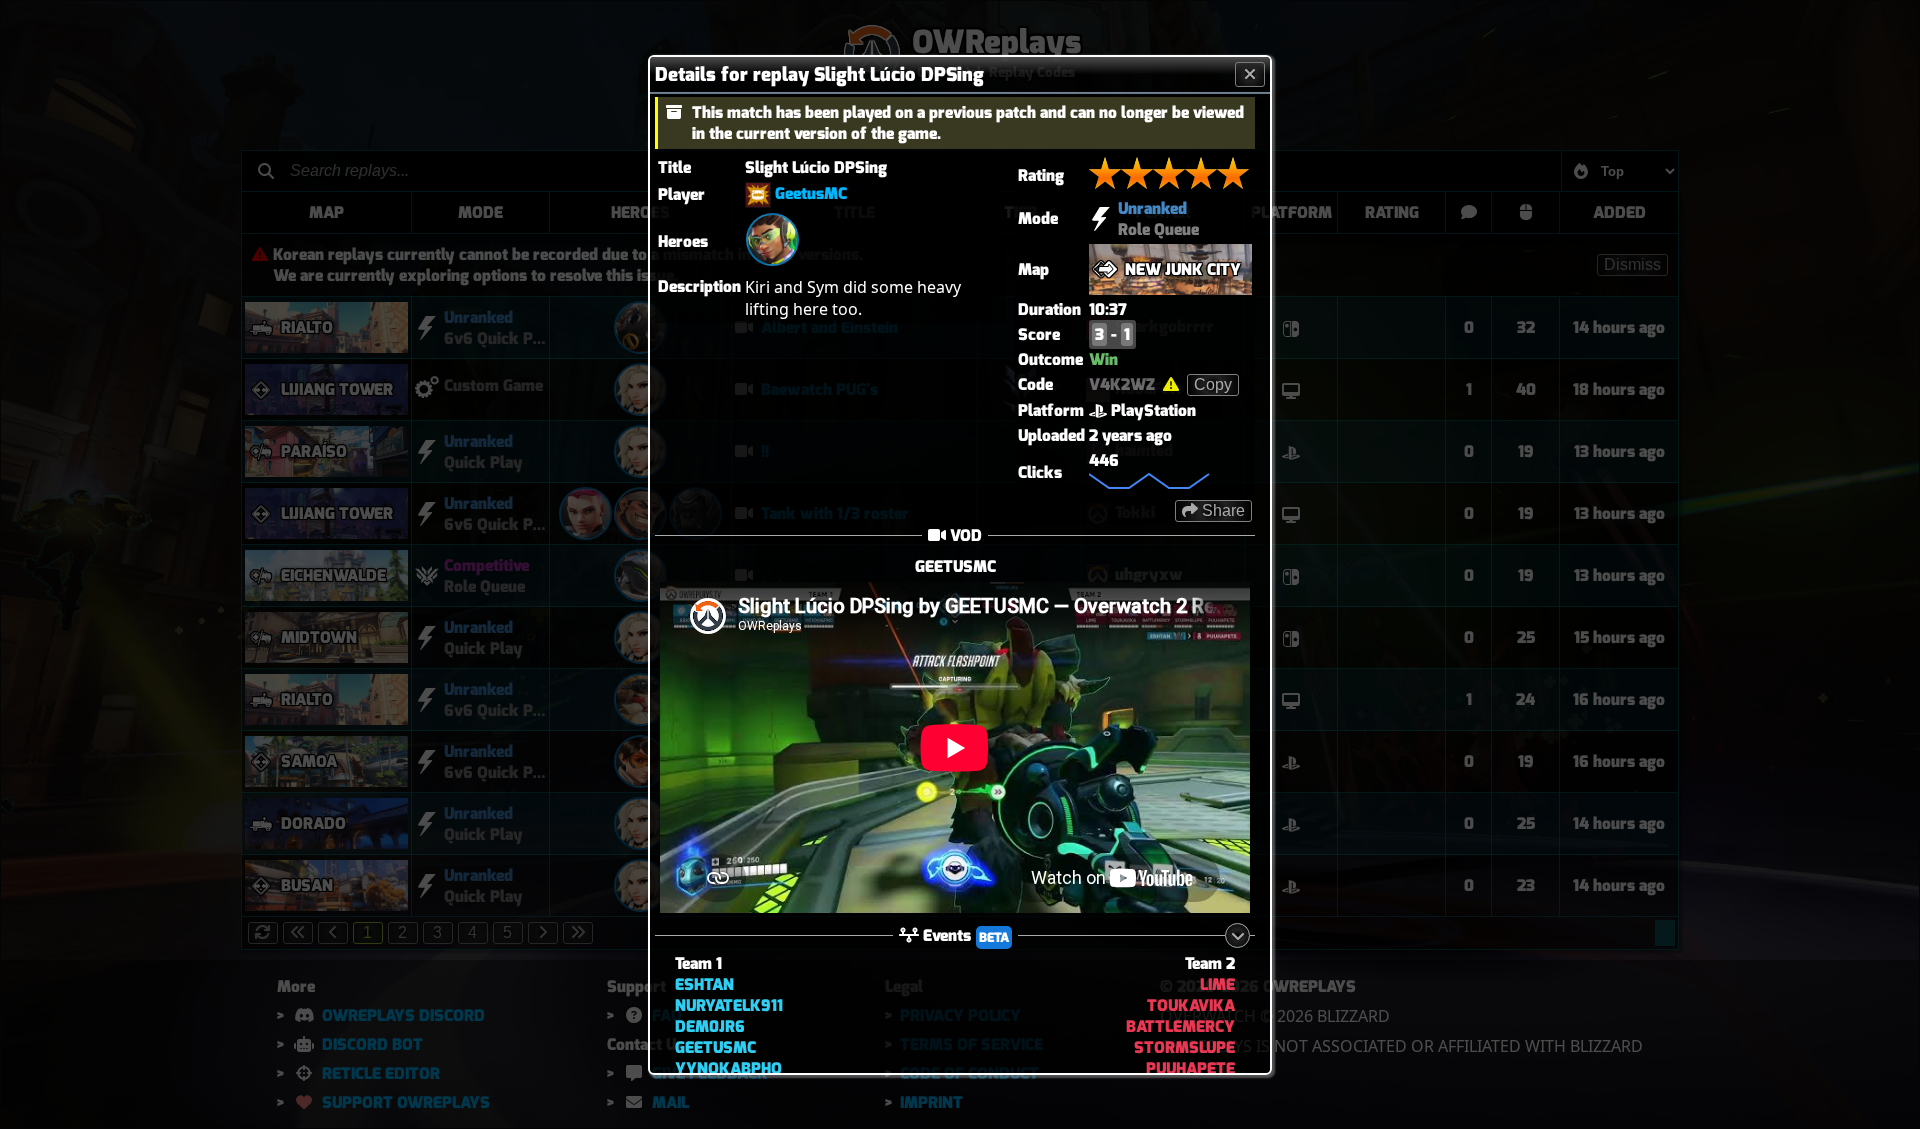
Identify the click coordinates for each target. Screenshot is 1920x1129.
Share (1221, 509)
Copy (1213, 383)
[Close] (1250, 73)
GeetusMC (811, 193)
